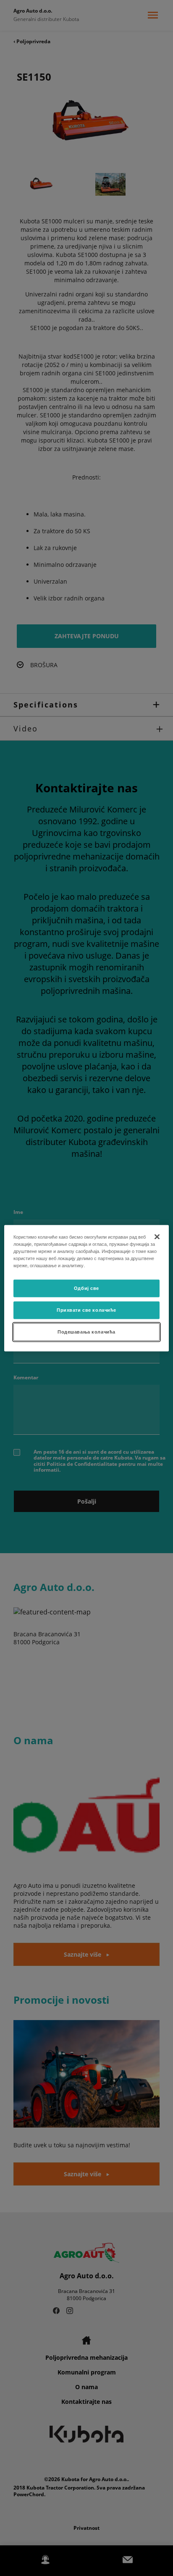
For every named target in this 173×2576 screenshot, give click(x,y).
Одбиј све (86, 1288)
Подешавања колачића (86, 1331)
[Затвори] (157, 1237)
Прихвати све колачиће (86, 1310)
